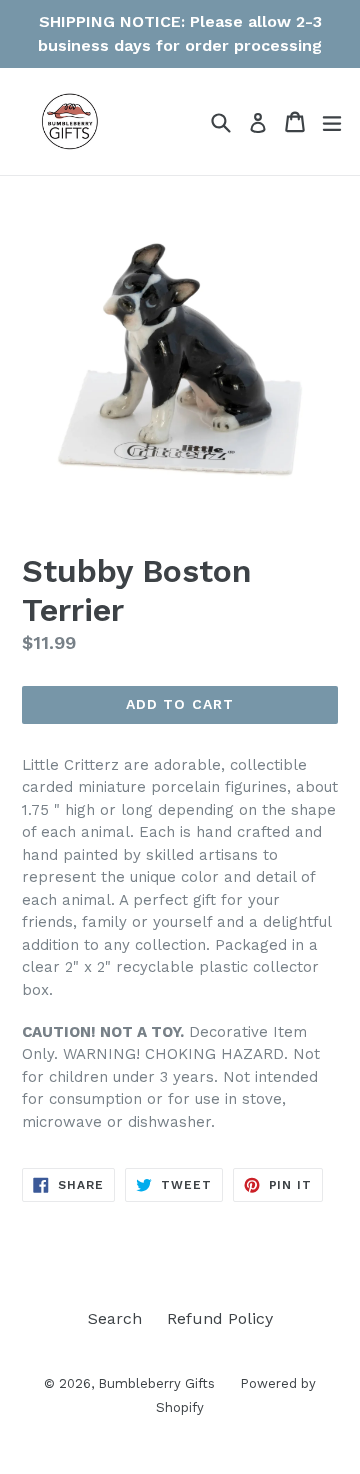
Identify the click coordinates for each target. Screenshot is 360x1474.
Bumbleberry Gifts (156, 1383)
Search (115, 1318)
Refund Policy (220, 1318)
